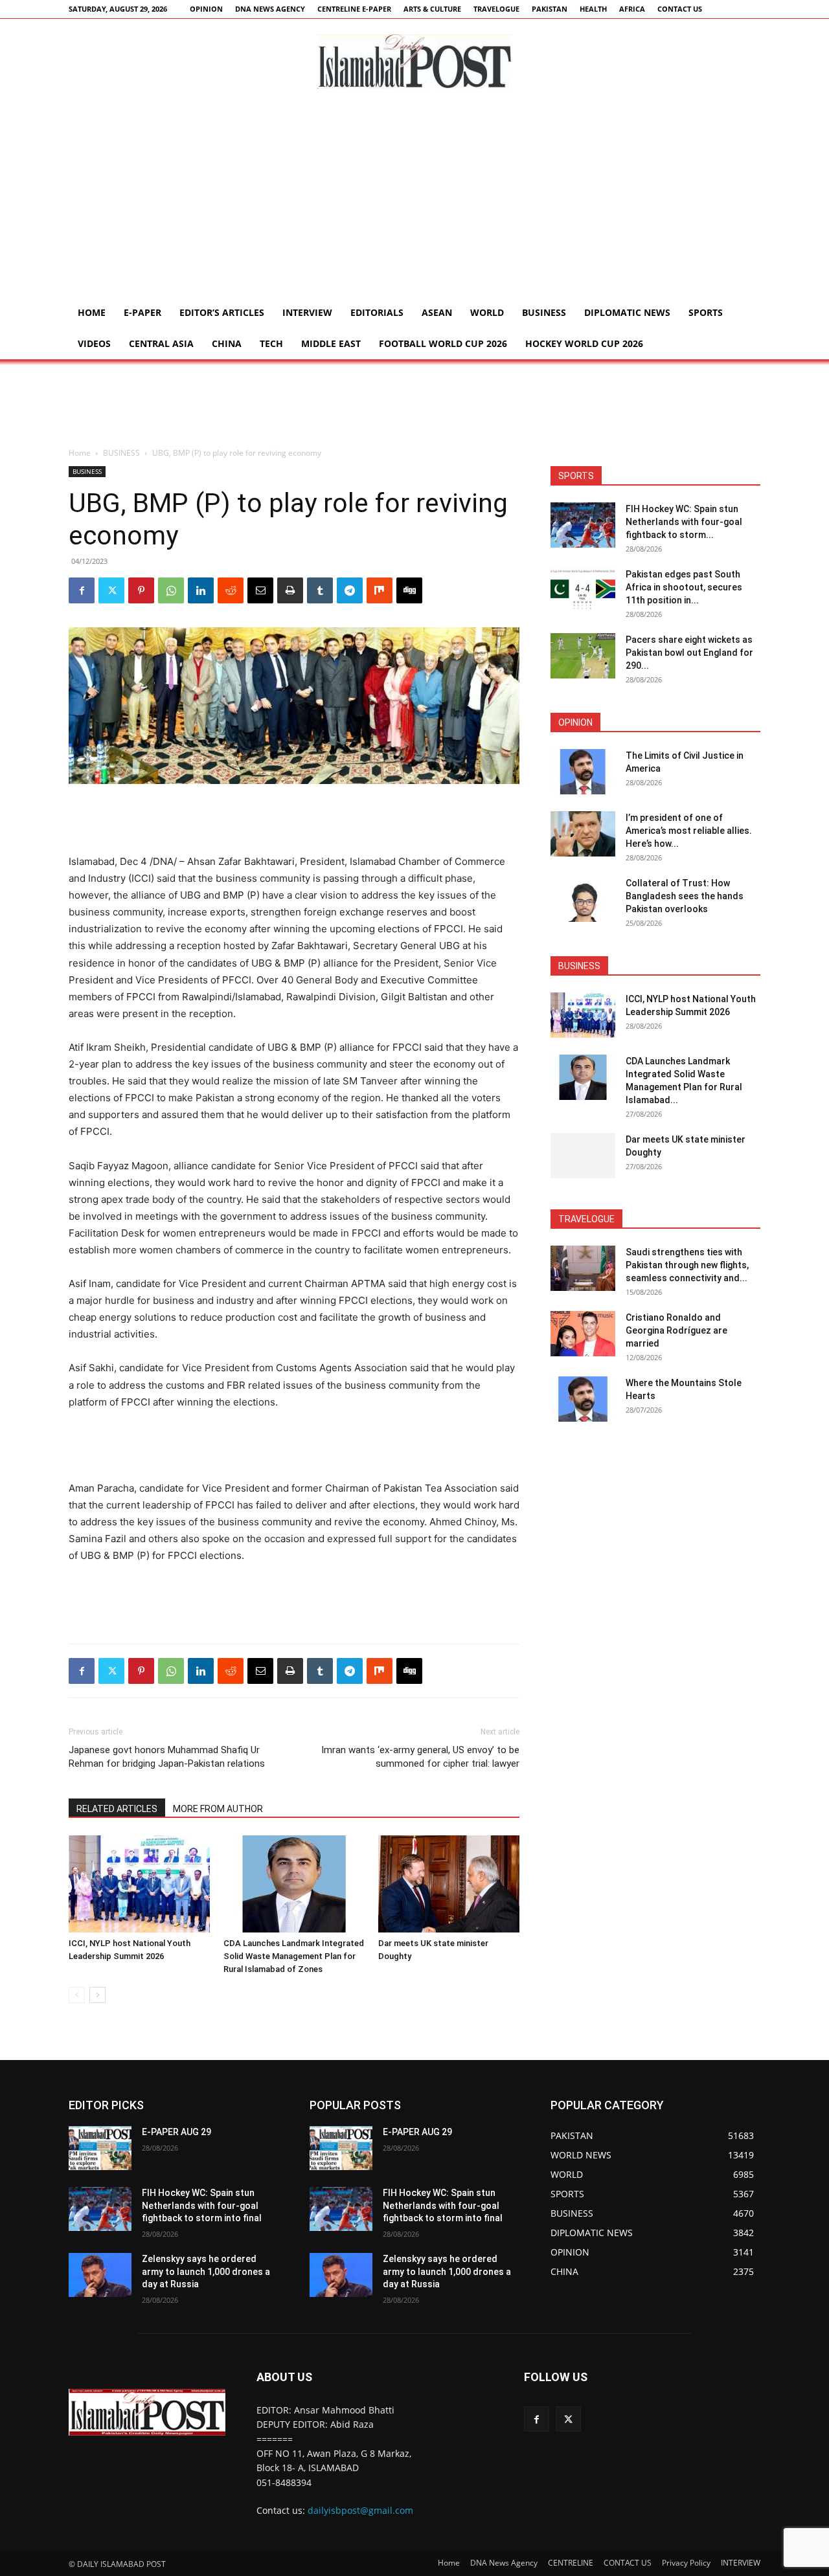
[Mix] (380, 590)
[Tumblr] (320, 590)
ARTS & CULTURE (432, 9)
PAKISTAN (550, 9)
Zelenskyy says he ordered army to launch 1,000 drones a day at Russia (206, 2271)
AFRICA (632, 9)
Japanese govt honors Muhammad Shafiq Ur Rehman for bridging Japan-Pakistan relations (167, 1757)
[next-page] (97, 1995)
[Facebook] (82, 590)
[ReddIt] (231, 590)
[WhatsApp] (171, 590)
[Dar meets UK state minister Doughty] (449, 1884)
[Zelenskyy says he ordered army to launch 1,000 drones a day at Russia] (100, 2275)
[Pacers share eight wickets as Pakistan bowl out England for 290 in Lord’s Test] (583, 656)
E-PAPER (142, 312)
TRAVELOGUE (496, 9)
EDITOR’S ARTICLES (222, 312)
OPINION (206, 9)
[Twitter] (111, 590)
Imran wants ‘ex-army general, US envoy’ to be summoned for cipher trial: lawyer (420, 1757)
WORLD (487, 312)
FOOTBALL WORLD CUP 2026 (443, 343)
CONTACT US (680, 9)
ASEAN (437, 312)
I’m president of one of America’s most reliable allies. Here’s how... (689, 831)
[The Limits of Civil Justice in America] (583, 772)
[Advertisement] (414, 200)
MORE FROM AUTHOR (218, 1809)
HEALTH (593, 9)
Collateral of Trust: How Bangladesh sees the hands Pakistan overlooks (685, 896)
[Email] (260, 590)
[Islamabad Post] (414, 62)
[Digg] (409, 590)
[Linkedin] (201, 590)
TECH (271, 343)
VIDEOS (94, 343)
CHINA (227, 343)
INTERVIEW (307, 312)
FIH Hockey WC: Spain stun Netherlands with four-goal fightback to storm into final (202, 2205)
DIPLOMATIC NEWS (627, 312)
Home (92, 312)
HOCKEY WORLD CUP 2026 (584, 343)
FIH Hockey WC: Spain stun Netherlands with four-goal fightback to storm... (684, 522)
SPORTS (706, 312)
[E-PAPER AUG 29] (100, 2148)
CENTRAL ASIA (161, 343)
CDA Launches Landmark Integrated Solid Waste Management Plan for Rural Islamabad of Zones (294, 1956)
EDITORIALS (377, 312)
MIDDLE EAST (331, 343)
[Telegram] (350, 590)
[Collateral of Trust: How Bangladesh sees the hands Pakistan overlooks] (583, 899)
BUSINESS (544, 312)
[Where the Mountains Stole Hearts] (583, 1399)
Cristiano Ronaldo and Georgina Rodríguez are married (676, 1330)
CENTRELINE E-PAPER (354, 9)
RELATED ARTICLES (117, 1809)
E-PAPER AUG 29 (176, 2132)
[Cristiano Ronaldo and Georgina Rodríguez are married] (583, 1334)
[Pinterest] (141, 590)
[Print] (290, 590)
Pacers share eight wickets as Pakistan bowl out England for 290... (689, 653)
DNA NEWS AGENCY (270, 9)
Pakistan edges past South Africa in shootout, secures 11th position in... (684, 587)
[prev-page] (77, 1995)
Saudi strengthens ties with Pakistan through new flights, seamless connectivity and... (687, 1265)
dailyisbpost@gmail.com (360, 2510)
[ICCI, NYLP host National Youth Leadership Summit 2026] (139, 1884)
